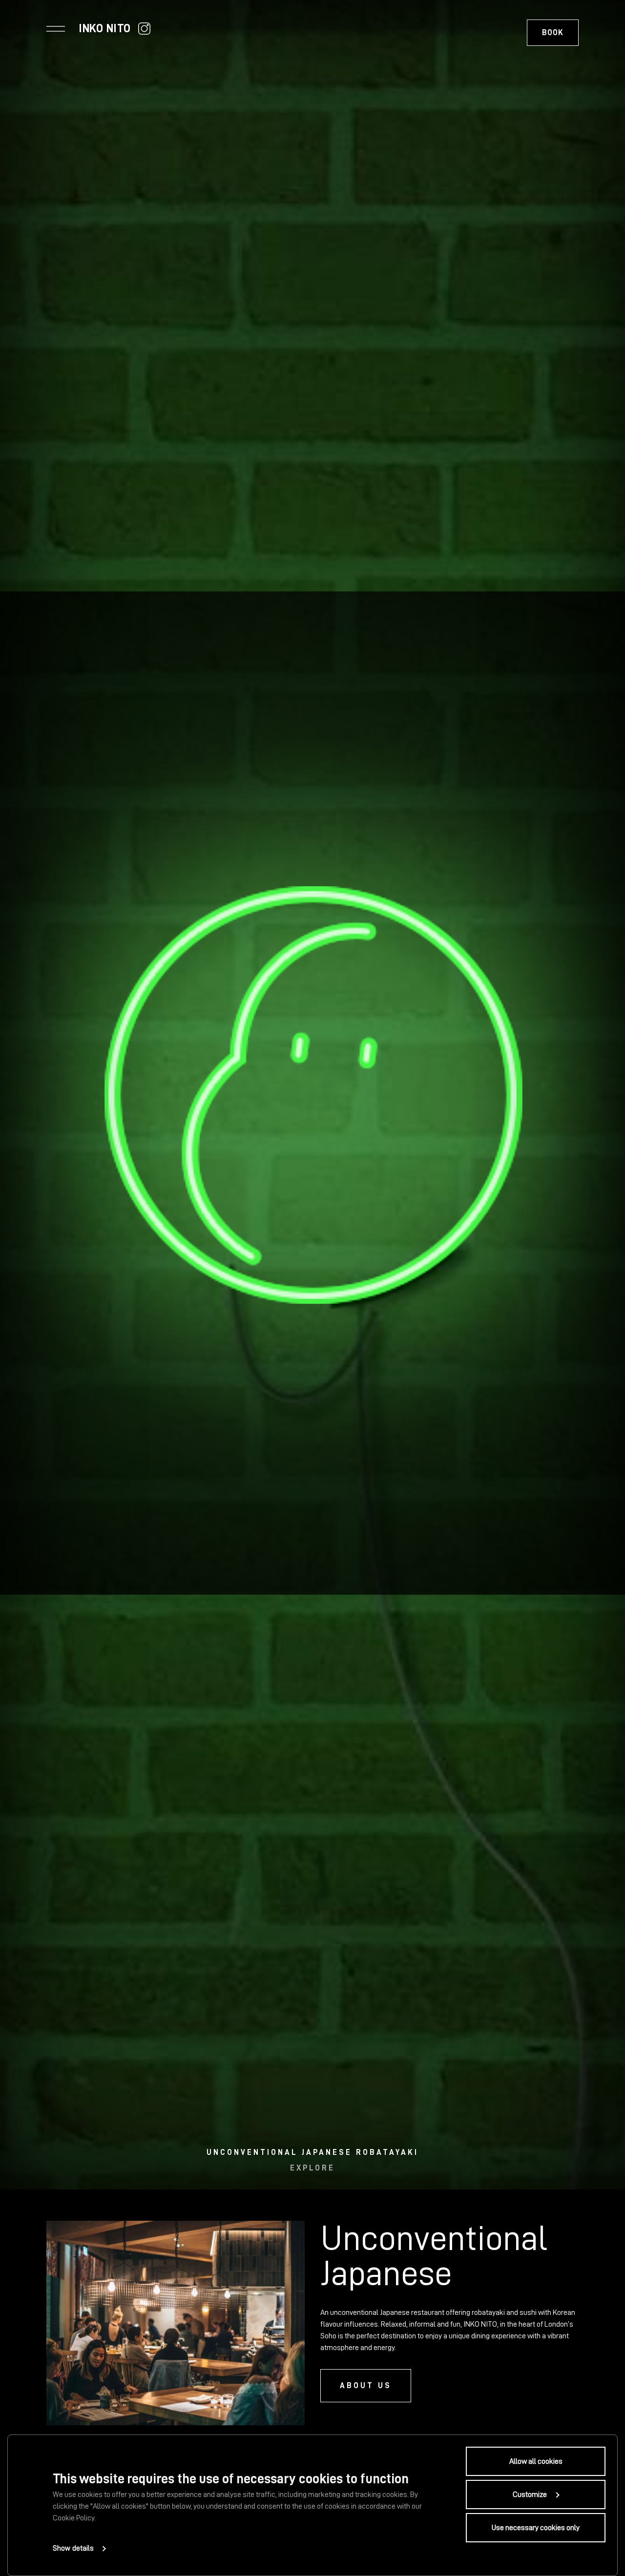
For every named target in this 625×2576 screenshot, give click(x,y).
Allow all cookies (536, 2461)
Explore (312, 2168)
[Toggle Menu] (56, 28)
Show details (73, 2548)
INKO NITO (105, 28)
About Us (366, 2386)
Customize (530, 2495)
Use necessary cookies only (536, 2528)
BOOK (553, 33)
